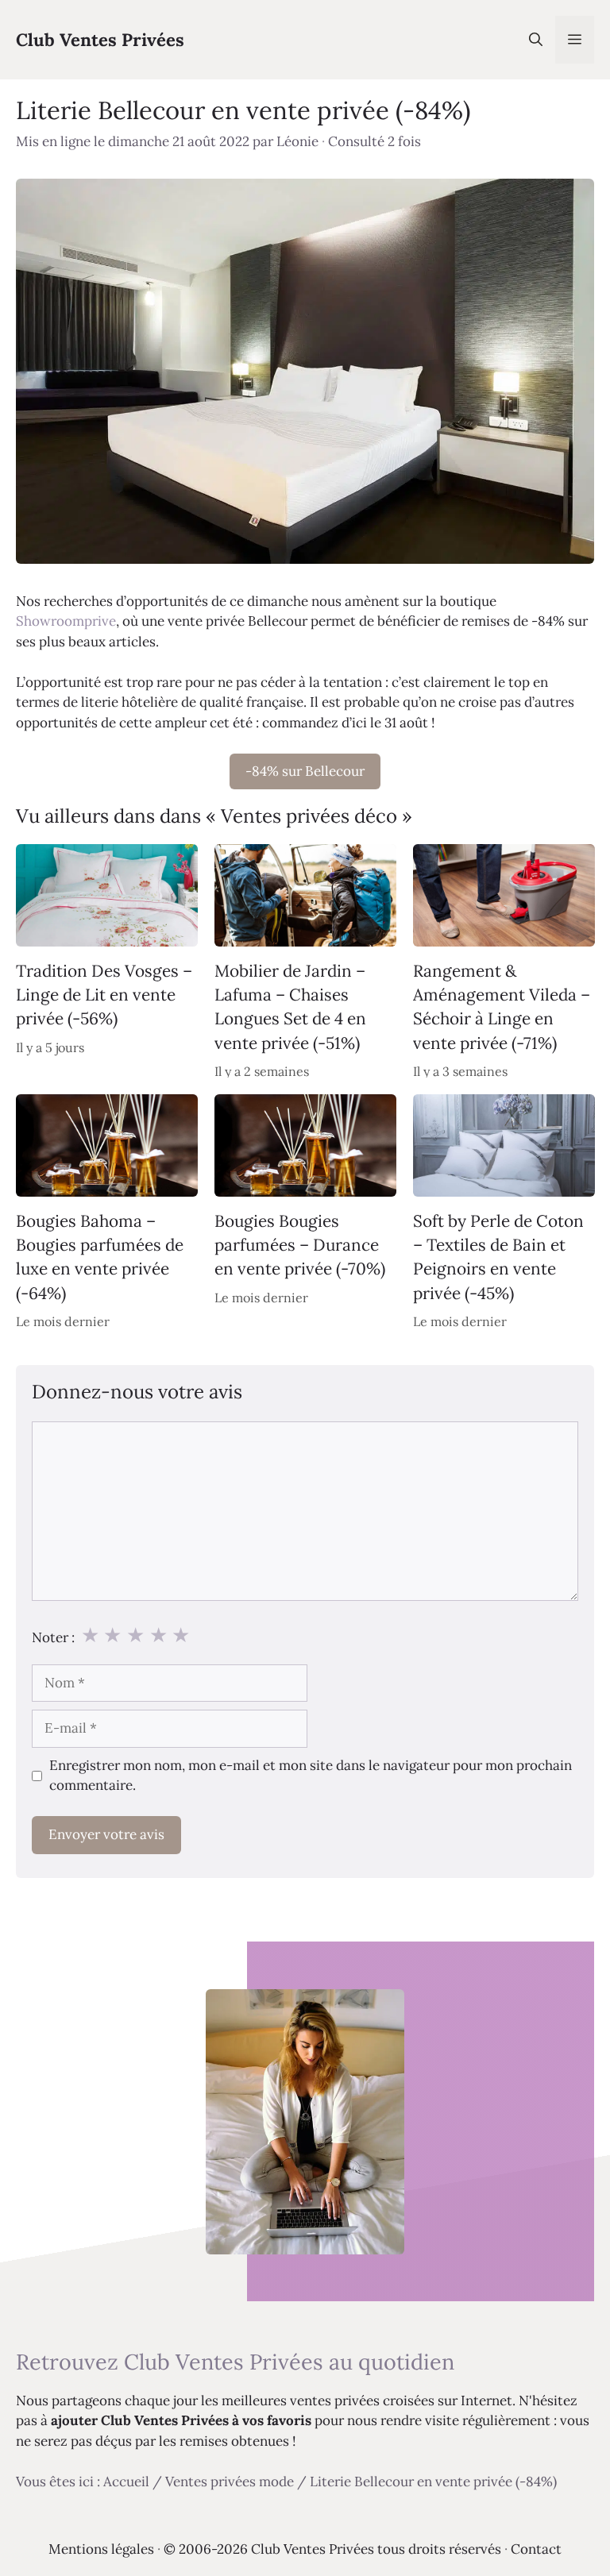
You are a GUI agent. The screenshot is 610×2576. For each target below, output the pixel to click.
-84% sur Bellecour (305, 771)
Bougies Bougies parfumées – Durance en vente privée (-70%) (300, 1245)
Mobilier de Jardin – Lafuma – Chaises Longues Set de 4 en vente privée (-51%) (290, 1006)
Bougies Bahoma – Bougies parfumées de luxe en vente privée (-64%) (100, 1257)
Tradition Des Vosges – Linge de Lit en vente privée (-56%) (104, 994)
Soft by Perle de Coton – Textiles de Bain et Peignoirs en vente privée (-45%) (498, 1257)
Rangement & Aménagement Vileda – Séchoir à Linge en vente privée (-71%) (502, 1006)
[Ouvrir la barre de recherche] (536, 40)
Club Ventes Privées (100, 40)
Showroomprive (66, 621)
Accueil (126, 2482)
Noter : (53, 1637)
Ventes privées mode (230, 2482)
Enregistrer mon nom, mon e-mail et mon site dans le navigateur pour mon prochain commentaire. (311, 1776)
